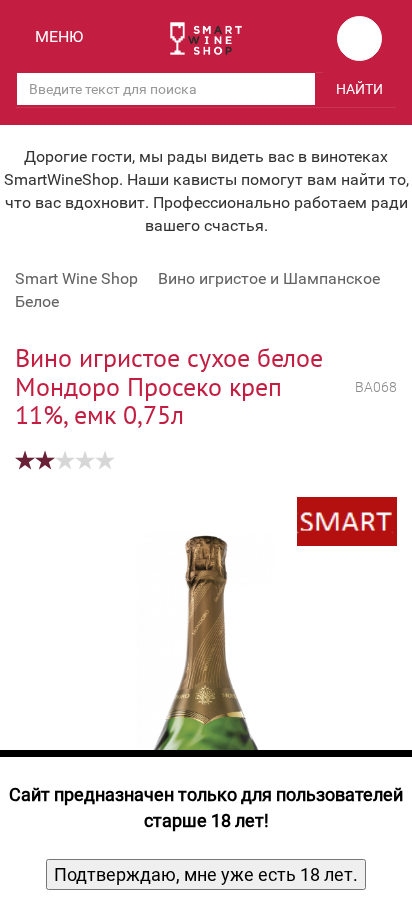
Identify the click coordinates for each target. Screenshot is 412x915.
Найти (359, 89)
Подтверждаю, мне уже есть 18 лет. (206, 874)
